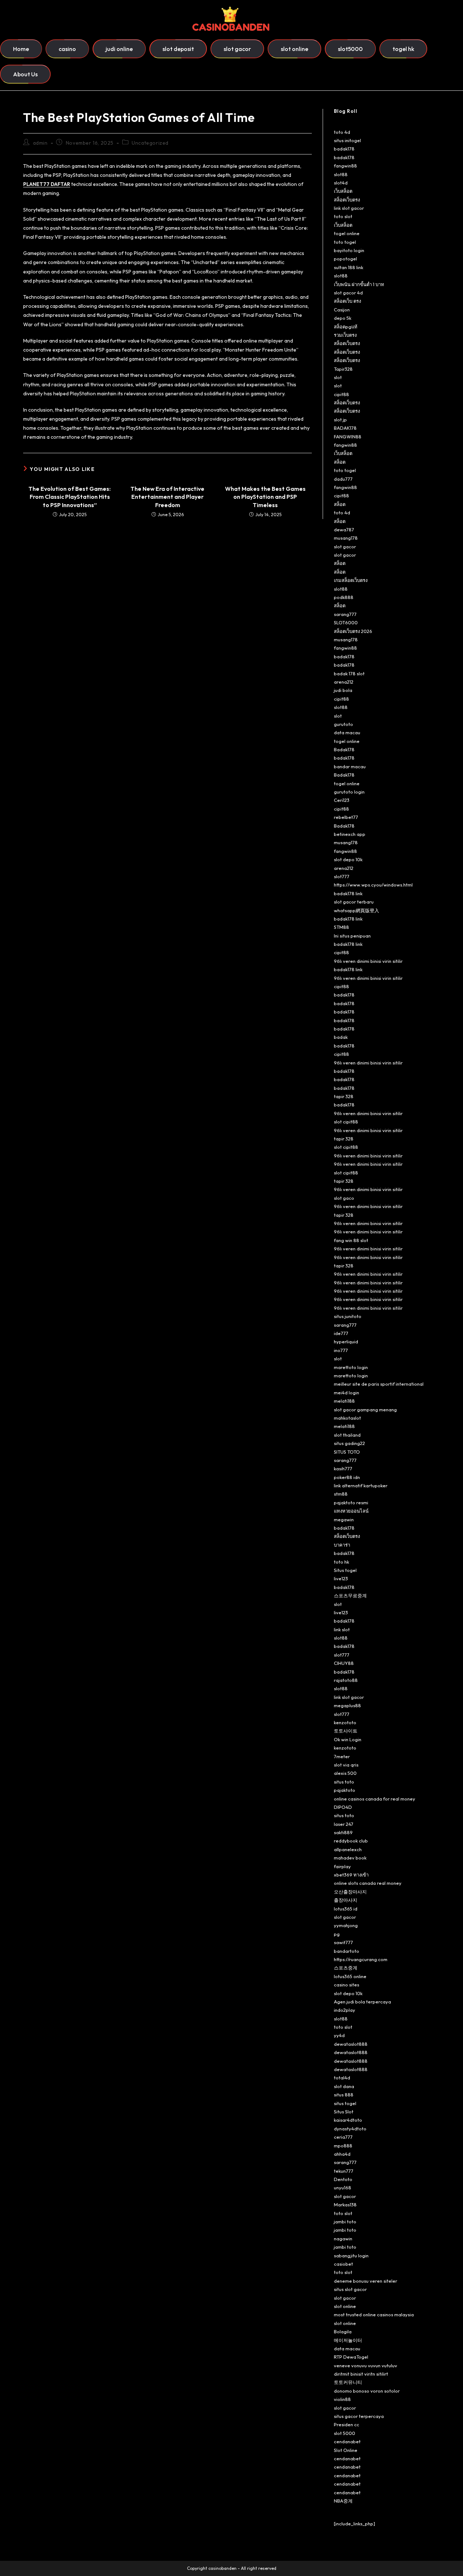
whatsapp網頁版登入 (356, 910)
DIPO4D (343, 1807)
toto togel (345, 242)
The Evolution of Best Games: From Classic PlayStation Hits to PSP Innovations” (70, 497)
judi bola (343, 690)
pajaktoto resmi (351, 1502)
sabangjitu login (351, 2256)
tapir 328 (344, 1096)
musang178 (346, 538)
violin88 (342, 2399)
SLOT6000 (346, 622)
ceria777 (343, 2137)
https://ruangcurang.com (361, 1959)
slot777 (342, 876)
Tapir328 (343, 369)
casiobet (343, 2264)
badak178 (344, 149)
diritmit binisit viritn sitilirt (361, 2374)
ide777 (341, 1333)
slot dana (344, 2086)
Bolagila (343, 2331)
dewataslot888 (351, 2044)
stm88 (341, 1494)
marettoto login (351, 1367)
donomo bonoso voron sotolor (367, 2391)
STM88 (341, 927)
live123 (341, 1578)
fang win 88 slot (351, 1240)
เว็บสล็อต (343, 191)
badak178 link (348, 893)
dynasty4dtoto (350, 2129)
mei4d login (347, 1393)
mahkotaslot (347, 1418)
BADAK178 (345, 428)
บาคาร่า (342, 1545)
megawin (344, 1519)
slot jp (340, 420)
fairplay (342, 1866)
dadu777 (343, 479)
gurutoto (343, 724)
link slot (342, 1629)
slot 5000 (345, 2433)
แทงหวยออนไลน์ (351, 1511)
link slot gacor (349, 208)
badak (341, 1037)
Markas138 (345, 2205)
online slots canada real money (368, 1883)
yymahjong (346, 1925)
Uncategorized (150, 143)
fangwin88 (345, 166)
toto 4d (342, 132)
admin (40, 143)
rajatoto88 (346, 1680)
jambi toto (345, 2222)
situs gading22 (349, 1443)
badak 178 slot (349, 673)
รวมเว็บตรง (345, 335)
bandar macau (350, 766)
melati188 (344, 1401)
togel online (347, 233)
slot (338, 377)
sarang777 (345, 614)
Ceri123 (342, 800)
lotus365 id (346, 1909)
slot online (345, 2306)
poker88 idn (347, 1477)
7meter (342, 1756)
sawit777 (343, 1942)
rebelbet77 (346, 817)
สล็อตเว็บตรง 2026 (353, 631)
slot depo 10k (348, 859)
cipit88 (341, 394)
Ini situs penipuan (352, 936)
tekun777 (344, 2171)
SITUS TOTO (347, 1452)
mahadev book (350, 1858)
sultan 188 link (349, 267)
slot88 (341, 174)
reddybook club (351, 1841)
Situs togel (345, 1570)
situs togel (345, 2103)
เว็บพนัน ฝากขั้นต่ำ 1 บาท (359, 284)
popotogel (345, 259)
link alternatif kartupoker (361, 1485)
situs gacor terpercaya (359, 2416)
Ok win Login (348, 1739)
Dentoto (343, 2179)
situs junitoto (348, 1316)
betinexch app (350, 834)
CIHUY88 (344, 1663)
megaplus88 (347, 1705)
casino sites (347, 1985)
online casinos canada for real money (375, 1799)
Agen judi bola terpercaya (362, 2002)
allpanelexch (348, 1849)
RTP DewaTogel (351, 2357)
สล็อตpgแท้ (346, 327)
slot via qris (346, 1765)
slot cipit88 (346, 1122)
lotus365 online (350, 1976)
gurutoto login (349, 792)
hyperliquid (346, 1342)
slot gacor (345, 547)
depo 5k (343, 318)
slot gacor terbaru (354, 902)
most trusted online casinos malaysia (374, 2314)
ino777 (341, 1350)
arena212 (344, 682)
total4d (342, 2078)
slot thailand (347, 1435)
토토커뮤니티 (348, 2382)
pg (337, 1934)
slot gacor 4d (348, 293)
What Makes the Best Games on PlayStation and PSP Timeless (265, 497)
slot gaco (344, 1198)
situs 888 (344, 2095)
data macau (347, 732)
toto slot (343, 216)
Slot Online (346, 2450)
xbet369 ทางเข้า (351, 1875)
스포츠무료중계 (350, 1595)
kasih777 (343, 1468)
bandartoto (347, 1951)
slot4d (341, 183)
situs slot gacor (350, 2289)
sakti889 (343, 1832)
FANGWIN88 (348, 437)
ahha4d (342, 2154)
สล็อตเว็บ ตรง (347, 301)
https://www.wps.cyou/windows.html (373, 885)
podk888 (344, 597)
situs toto (344, 1782)
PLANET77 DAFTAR (47, 184)
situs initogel (347, 140)
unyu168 (343, 2188)
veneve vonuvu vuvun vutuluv (366, 2365)
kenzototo (345, 1722)
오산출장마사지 (350, 1892)
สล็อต (340, 462)
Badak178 (344, 749)
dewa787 (344, 530)
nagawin (343, 2239)
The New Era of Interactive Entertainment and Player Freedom (167, 497)
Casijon (342, 310)
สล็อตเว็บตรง (347, 200)
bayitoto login (349, 250)
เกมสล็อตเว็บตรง (351, 580)
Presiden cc (347, 2424)
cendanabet (347, 2441)
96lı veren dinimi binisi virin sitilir (368, 961)
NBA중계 (343, 2501)
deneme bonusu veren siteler (366, 2281)
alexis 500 (345, 1773)
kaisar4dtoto (348, 2120)
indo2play (345, 2010)
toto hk (341, 1562)
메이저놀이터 (348, 2340)
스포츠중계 (346, 1968)
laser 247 (344, 1824)
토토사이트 (346, 1731)
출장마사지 (346, 1900)
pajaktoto (345, 1790)
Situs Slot (344, 2112)
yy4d (339, 2035)
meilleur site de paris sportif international (379, 1384)
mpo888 (343, 2146)
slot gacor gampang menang (365, 1410)
